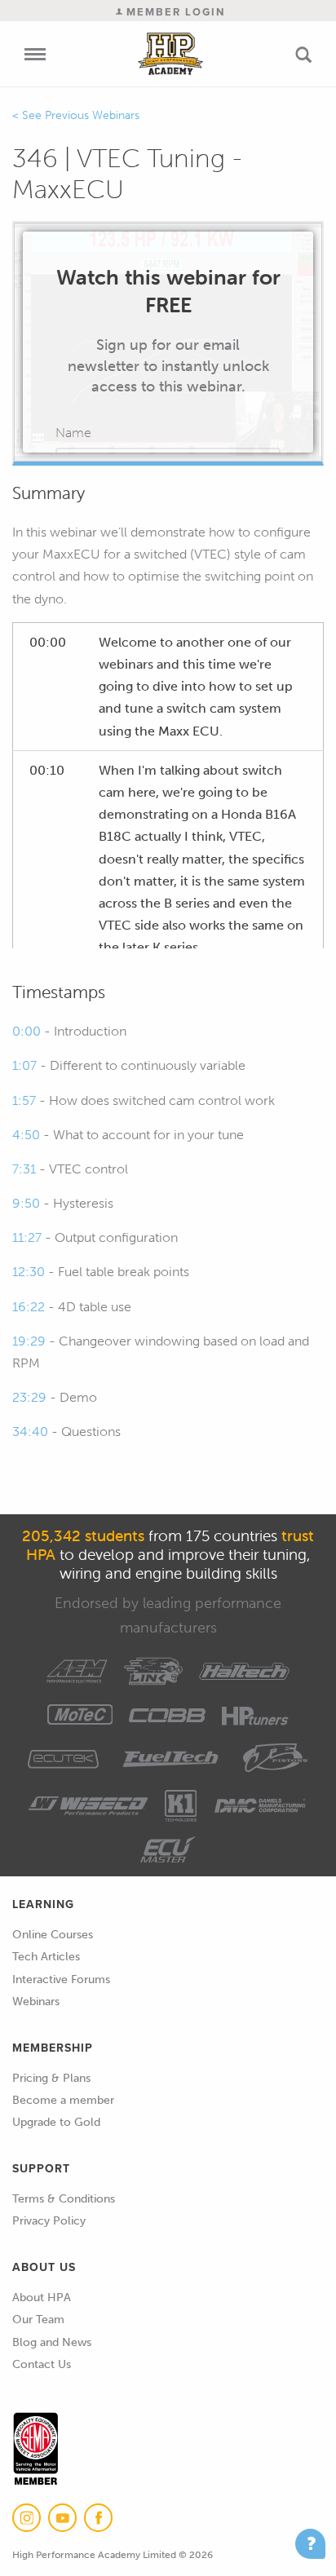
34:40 (30, 1432)
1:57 (24, 1100)
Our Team (38, 2320)
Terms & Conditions (64, 2199)
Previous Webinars (92, 115)
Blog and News (52, 2342)
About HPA (42, 2298)
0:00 (27, 1031)
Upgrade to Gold (56, 2122)
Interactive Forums (61, 1979)
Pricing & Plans (51, 2078)
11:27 (27, 1237)
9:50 (26, 1203)
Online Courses (53, 1935)
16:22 (29, 1307)
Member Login (174, 12)
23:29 (29, 1397)
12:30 (29, 1272)
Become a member (63, 2100)
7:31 (24, 1169)
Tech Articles (46, 1957)
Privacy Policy (49, 2221)
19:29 (29, 1341)
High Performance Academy (171, 54)
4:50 (26, 1135)
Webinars (36, 2002)
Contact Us (42, 2364)
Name (73, 433)
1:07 (24, 1065)
